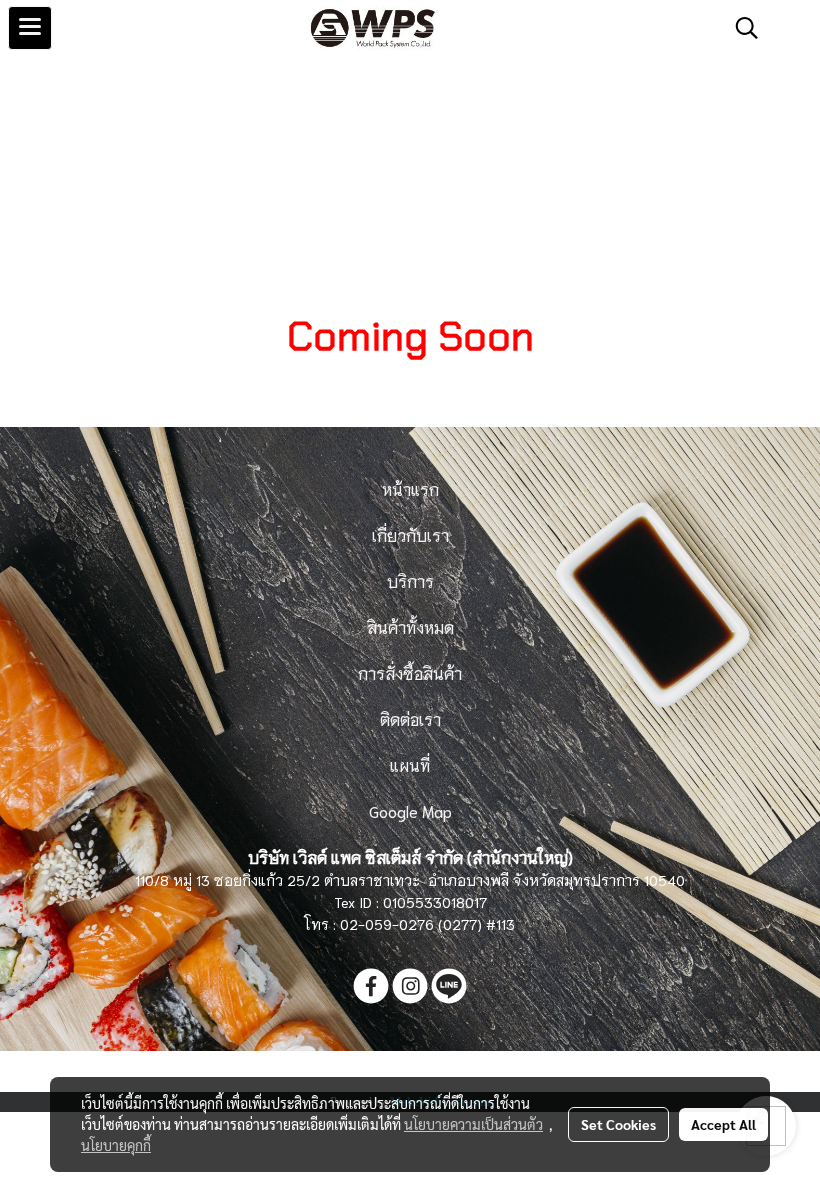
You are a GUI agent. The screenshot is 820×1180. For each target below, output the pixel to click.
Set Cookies (618, 1124)
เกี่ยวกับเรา (410, 534)
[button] (740, 28)
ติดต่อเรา (410, 718)
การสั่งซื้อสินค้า (410, 672)
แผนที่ (410, 764)
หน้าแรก (410, 488)
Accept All (723, 1124)
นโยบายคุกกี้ (116, 1145)
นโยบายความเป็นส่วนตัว (473, 1124)
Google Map (410, 810)
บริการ (410, 580)
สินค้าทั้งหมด (410, 626)
